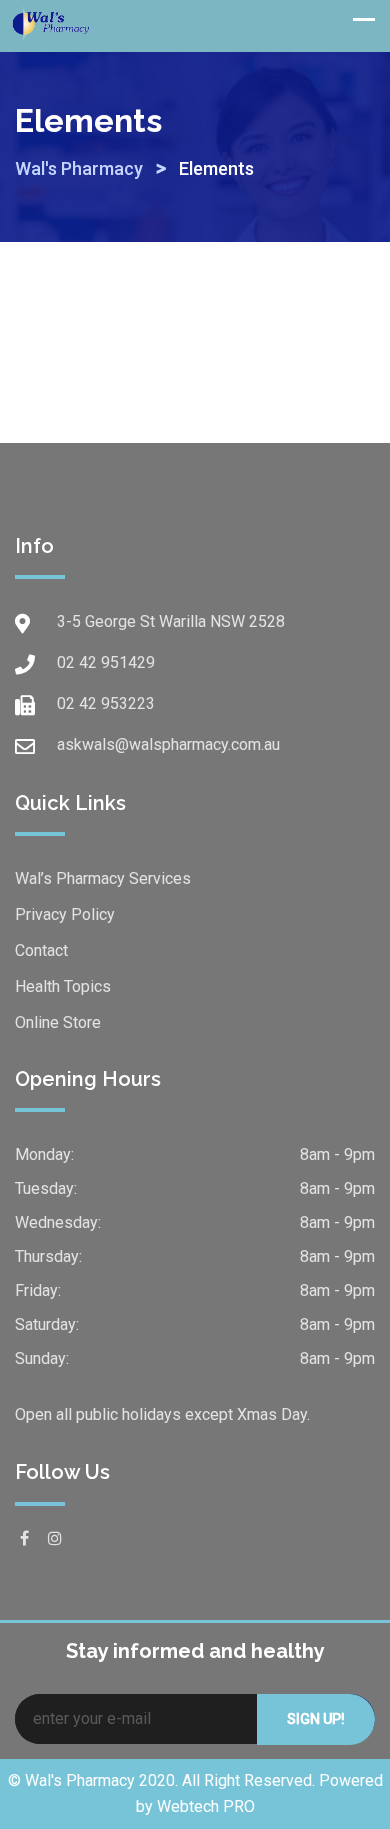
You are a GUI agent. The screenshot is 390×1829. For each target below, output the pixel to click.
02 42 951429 (106, 662)
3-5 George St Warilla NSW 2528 (171, 621)
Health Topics (63, 986)
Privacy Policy (65, 914)
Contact (41, 950)
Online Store (58, 1022)
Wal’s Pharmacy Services (103, 878)
